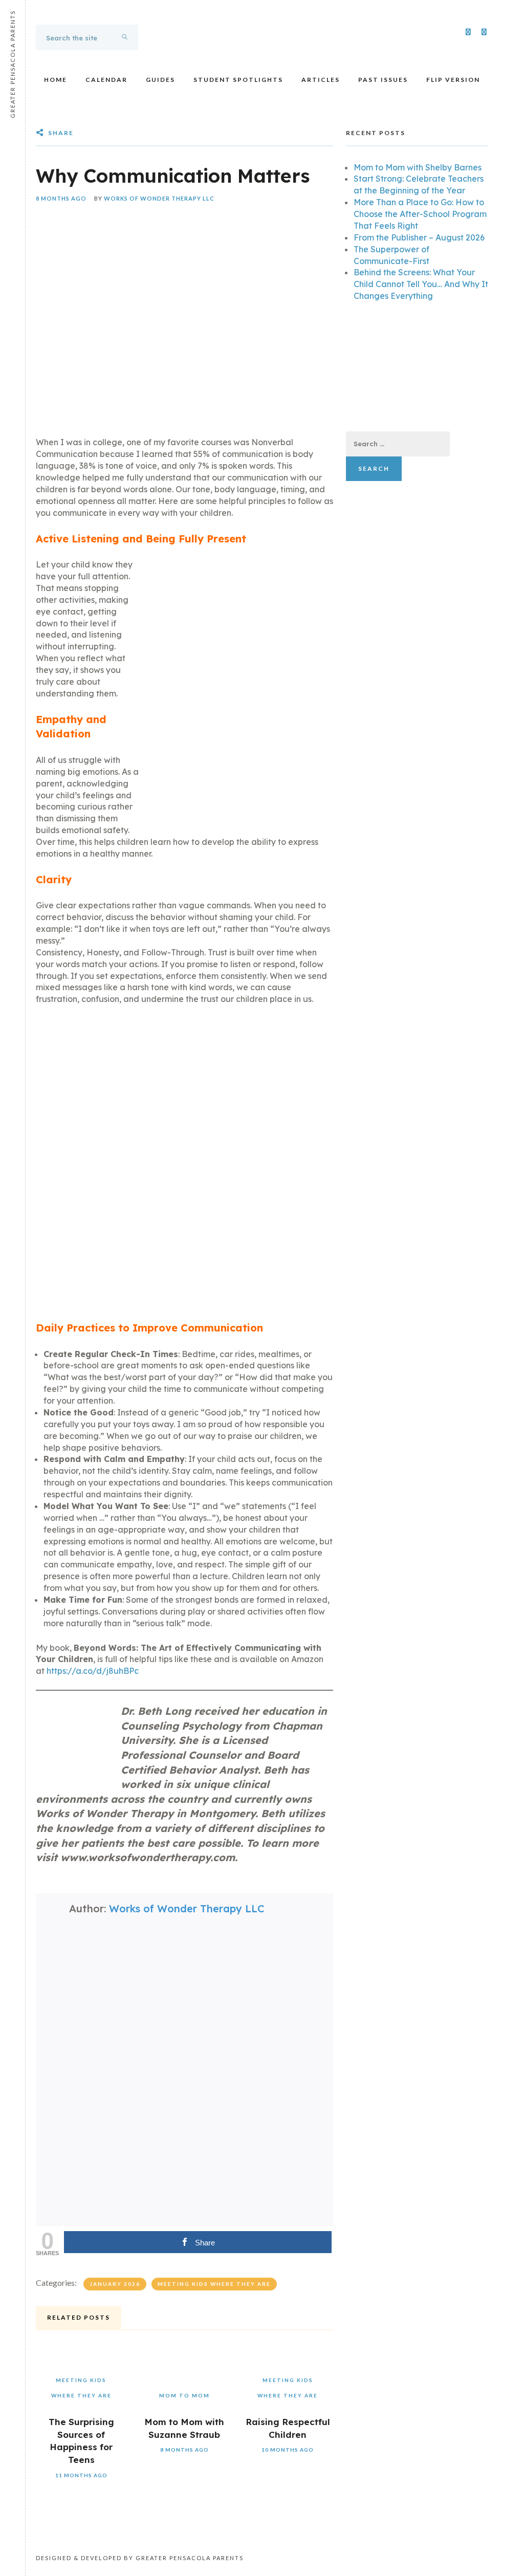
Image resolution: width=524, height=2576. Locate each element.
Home (56, 80)
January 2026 (115, 2284)
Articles (321, 80)
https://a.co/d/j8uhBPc (93, 1671)
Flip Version (453, 80)
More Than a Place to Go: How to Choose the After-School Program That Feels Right (420, 214)
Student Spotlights (238, 80)
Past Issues (383, 80)
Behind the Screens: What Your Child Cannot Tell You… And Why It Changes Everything (421, 284)
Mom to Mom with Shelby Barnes (418, 167)
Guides (160, 80)
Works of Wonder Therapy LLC (159, 198)
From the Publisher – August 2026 (419, 237)
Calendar (106, 80)
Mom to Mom (184, 2395)
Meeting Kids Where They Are (214, 2284)
